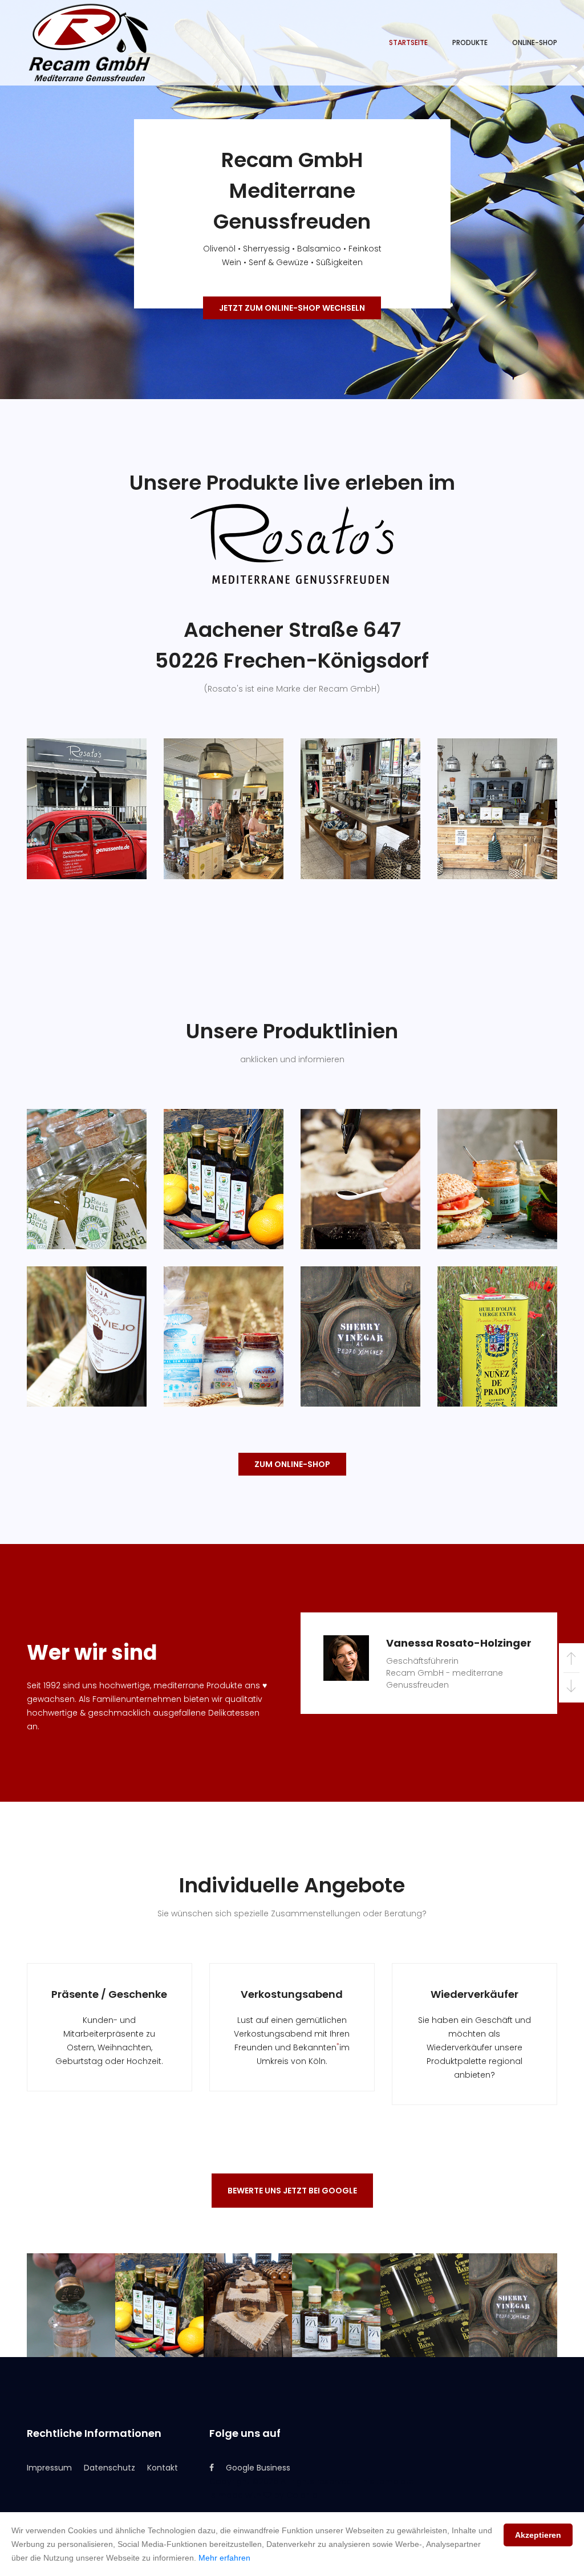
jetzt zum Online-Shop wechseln (292, 308)
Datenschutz (109, 2468)
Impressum (49, 2468)
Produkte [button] (470, 42)
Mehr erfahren (224, 2558)
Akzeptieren (538, 2535)
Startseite (408, 42)
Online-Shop (535, 42)
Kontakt (163, 2468)
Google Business (258, 2468)
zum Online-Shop (292, 1464)
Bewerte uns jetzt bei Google (292, 2191)
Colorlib (302, 2495)
